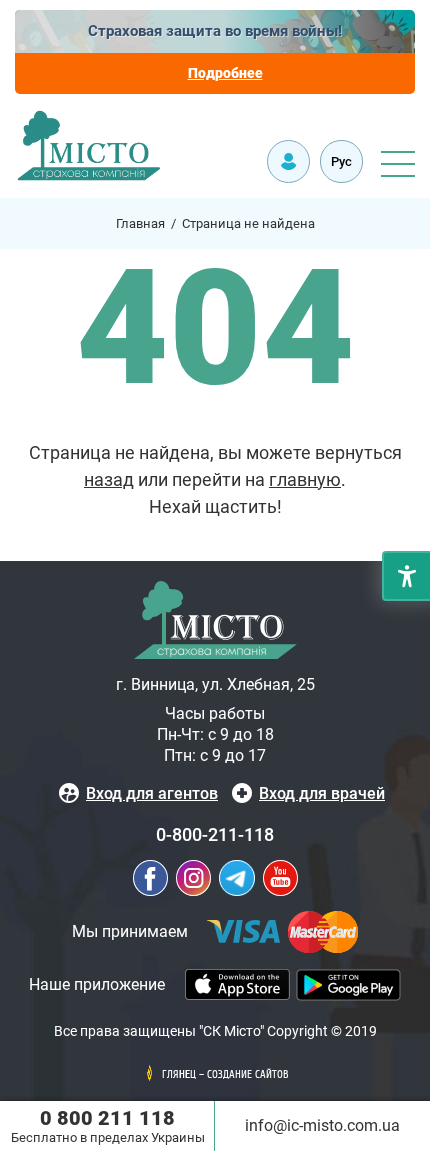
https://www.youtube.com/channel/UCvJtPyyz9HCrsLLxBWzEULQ (280, 878)
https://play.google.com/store (348, 985)
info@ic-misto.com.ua (322, 1125)
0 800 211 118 (107, 1118)
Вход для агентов (152, 793)
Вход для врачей (322, 793)
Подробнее (225, 73)
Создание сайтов (248, 1075)
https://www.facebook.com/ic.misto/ (150, 878)
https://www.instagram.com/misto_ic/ (193, 878)
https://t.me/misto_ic (237, 878)
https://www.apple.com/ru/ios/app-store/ (237, 984)
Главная (140, 223)
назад (109, 479)
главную (305, 479)
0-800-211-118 (215, 834)
